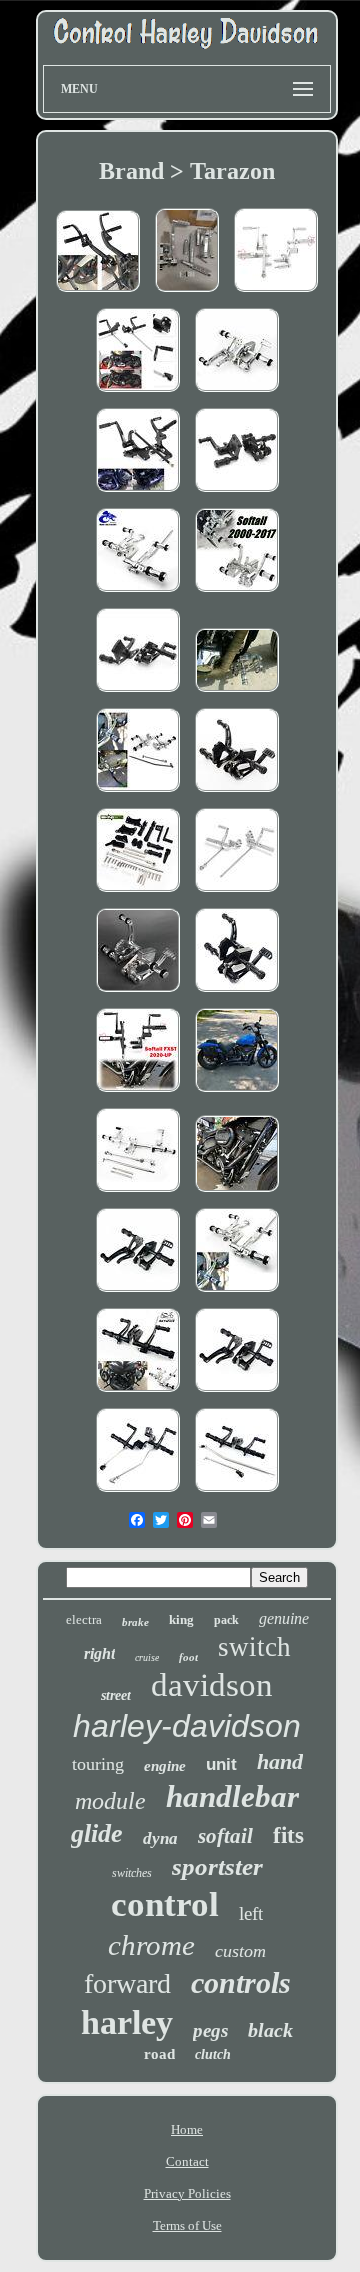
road (159, 2054)
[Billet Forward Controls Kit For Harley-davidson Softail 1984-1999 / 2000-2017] (138, 1293)
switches (132, 1873)
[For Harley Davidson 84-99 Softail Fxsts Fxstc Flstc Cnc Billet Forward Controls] (237, 993)
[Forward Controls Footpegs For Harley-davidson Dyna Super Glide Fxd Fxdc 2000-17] (237, 1493)
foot (188, 1657)
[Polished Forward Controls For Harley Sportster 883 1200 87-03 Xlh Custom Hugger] (138, 1193)
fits (288, 1835)
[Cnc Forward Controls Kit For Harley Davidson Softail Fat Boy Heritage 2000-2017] (138, 693)
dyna (160, 1838)
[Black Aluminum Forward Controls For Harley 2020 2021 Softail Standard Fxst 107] (237, 1193)
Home (187, 2129)
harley (127, 2022)
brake (135, 1622)
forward (127, 1983)
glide (97, 1833)
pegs (210, 2030)
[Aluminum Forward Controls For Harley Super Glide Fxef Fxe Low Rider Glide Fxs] (237, 393)
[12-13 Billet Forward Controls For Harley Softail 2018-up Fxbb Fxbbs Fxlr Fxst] (237, 1093)
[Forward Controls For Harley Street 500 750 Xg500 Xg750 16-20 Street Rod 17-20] (98, 293)
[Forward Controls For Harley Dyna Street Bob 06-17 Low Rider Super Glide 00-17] (138, 1393)
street (116, 1695)
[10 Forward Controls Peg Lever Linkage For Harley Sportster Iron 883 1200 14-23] (138, 393)
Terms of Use (187, 2225)
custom (240, 1951)
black (270, 2030)
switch (254, 1647)
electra (84, 1619)
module (110, 1801)
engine (165, 1766)
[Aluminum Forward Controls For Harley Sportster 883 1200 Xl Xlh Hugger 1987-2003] (138, 893)
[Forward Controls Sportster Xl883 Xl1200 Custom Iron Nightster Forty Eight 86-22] (237, 893)
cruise (147, 1657)
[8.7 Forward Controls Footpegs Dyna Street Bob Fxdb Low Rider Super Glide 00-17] (237, 1293)
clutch (213, 2054)
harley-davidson (187, 1726)
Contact (187, 2161)
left (251, 1913)
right (99, 1653)
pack (226, 1620)
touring (98, 1764)
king (181, 1619)
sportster (217, 1866)
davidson (212, 1685)
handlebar (232, 1796)
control (165, 1904)
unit (221, 1764)
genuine (284, 1618)
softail (225, 1836)
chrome (151, 1945)
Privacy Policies (187, 2193)
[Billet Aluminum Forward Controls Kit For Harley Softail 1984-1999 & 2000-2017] (237, 493)
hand (280, 1761)
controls (241, 1982)
